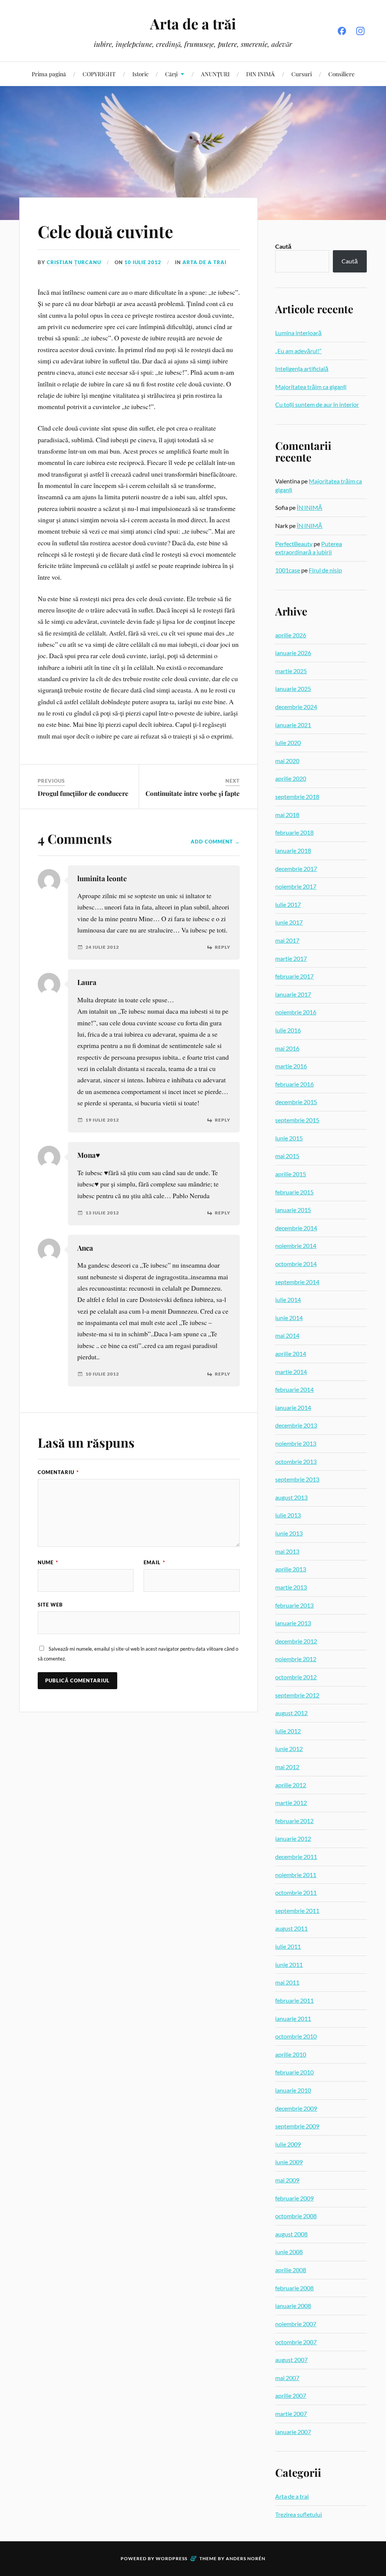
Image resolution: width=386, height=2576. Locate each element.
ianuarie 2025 (293, 689)
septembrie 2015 (297, 1120)
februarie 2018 (294, 832)
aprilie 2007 (291, 2395)
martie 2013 (291, 1587)
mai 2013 (287, 1551)
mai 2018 (287, 815)
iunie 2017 (289, 922)
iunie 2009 (289, 2162)
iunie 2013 (289, 1533)
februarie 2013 (294, 1605)
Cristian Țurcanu (74, 262)
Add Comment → (215, 842)
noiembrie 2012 (296, 1659)
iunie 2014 (289, 1318)
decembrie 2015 (296, 1102)
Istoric (140, 74)
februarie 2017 (294, 976)
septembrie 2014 (297, 1282)
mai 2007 (287, 2378)
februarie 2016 (294, 1084)
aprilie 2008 (291, 2270)
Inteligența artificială (302, 369)
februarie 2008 (294, 2288)
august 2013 (291, 1497)
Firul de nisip (325, 570)
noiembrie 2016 (296, 1012)
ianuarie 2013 (293, 1623)
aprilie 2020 (291, 778)
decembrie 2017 (296, 869)
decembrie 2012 (296, 1641)
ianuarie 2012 (293, 1838)
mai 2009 (287, 2180)
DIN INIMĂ (260, 74)
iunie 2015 (289, 1138)
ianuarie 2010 (293, 2090)
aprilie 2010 (291, 2054)
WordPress (172, 2558)
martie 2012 (291, 1803)
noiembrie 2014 (296, 1246)
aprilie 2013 (291, 1569)
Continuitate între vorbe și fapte (193, 793)
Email (154, 1562)
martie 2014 (291, 1372)
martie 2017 (291, 958)
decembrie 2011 (296, 1857)
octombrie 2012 (296, 1677)
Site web (50, 1605)
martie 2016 (291, 1066)
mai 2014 (287, 1335)
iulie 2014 (288, 1300)
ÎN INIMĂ (309, 507)
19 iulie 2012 (102, 1120)
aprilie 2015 (291, 1174)
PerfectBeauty (294, 544)
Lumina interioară (298, 333)
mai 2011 (287, 1982)
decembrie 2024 (296, 707)
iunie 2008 (289, 2252)
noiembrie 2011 (296, 1875)
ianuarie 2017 (293, 994)
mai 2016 (287, 1048)
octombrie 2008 (296, 2216)
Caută (283, 246)
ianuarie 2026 (293, 653)
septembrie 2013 (297, 1479)
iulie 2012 (288, 1731)
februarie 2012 (294, 1821)
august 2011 (291, 1928)
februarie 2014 (294, 1389)
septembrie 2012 (297, 1695)
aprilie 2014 (291, 1353)
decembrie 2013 (296, 1425)
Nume (48, 1562)
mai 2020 (287, 761)
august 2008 (291, 2234)
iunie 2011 (289, 1964)
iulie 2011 (288, 1946)
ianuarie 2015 (293, 1210)
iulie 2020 (288, 742)
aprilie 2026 (291, 635)
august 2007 (291, 2360)
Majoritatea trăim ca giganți (311, 387)
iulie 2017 (288, 904)
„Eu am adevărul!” (298, 351)
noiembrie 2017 (296, 886)
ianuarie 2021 (293, 725)
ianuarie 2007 (293, 2432)
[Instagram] (360, 31)
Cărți (171, 74)
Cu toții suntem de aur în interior (317, 404)
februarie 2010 (294, 2072)
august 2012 (291, 1713)
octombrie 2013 (296, 1461)
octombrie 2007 (296, 2342)
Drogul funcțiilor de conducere (83, 793)
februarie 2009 (294, 2198)
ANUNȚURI (215, 74)
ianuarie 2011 (293, 2018)
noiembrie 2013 (296, 1443)
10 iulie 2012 (143, 262)
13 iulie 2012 (102, 1213)
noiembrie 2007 (296, 2324)
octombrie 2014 (296, 1264)
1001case (288, 570)
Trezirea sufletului (299, 2514)
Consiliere (342, 74)
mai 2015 (287, 1156)
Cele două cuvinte (105, 231)
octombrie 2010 (296, 2036)
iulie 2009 (288, 2144)
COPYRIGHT (99, 74)
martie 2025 (291, 671)
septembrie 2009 (297, 2126)
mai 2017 (287, 940)
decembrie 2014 (296, 1228)
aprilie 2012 (291, 1785)
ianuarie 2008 (293, 2306)
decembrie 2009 (296, 2108)
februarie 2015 (294, 1192)
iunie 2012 (289, 1749)
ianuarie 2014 (293, 1407)
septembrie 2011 (297, 1910)
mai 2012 (287, 1767)
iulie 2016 (288, 1030)
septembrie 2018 (297, 796)
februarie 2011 (294, 2000)
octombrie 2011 (296, 1892)
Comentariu (58, 1472)
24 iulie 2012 (102, 947)
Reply (223, 947)
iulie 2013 (288, 1515)
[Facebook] (342, 31)
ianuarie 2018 (293, 850)
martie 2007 (291, 2414)
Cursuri (302, 74)
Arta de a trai (204, 262)
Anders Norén (246, 2558)
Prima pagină (49, 74)
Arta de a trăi (193, 24)
